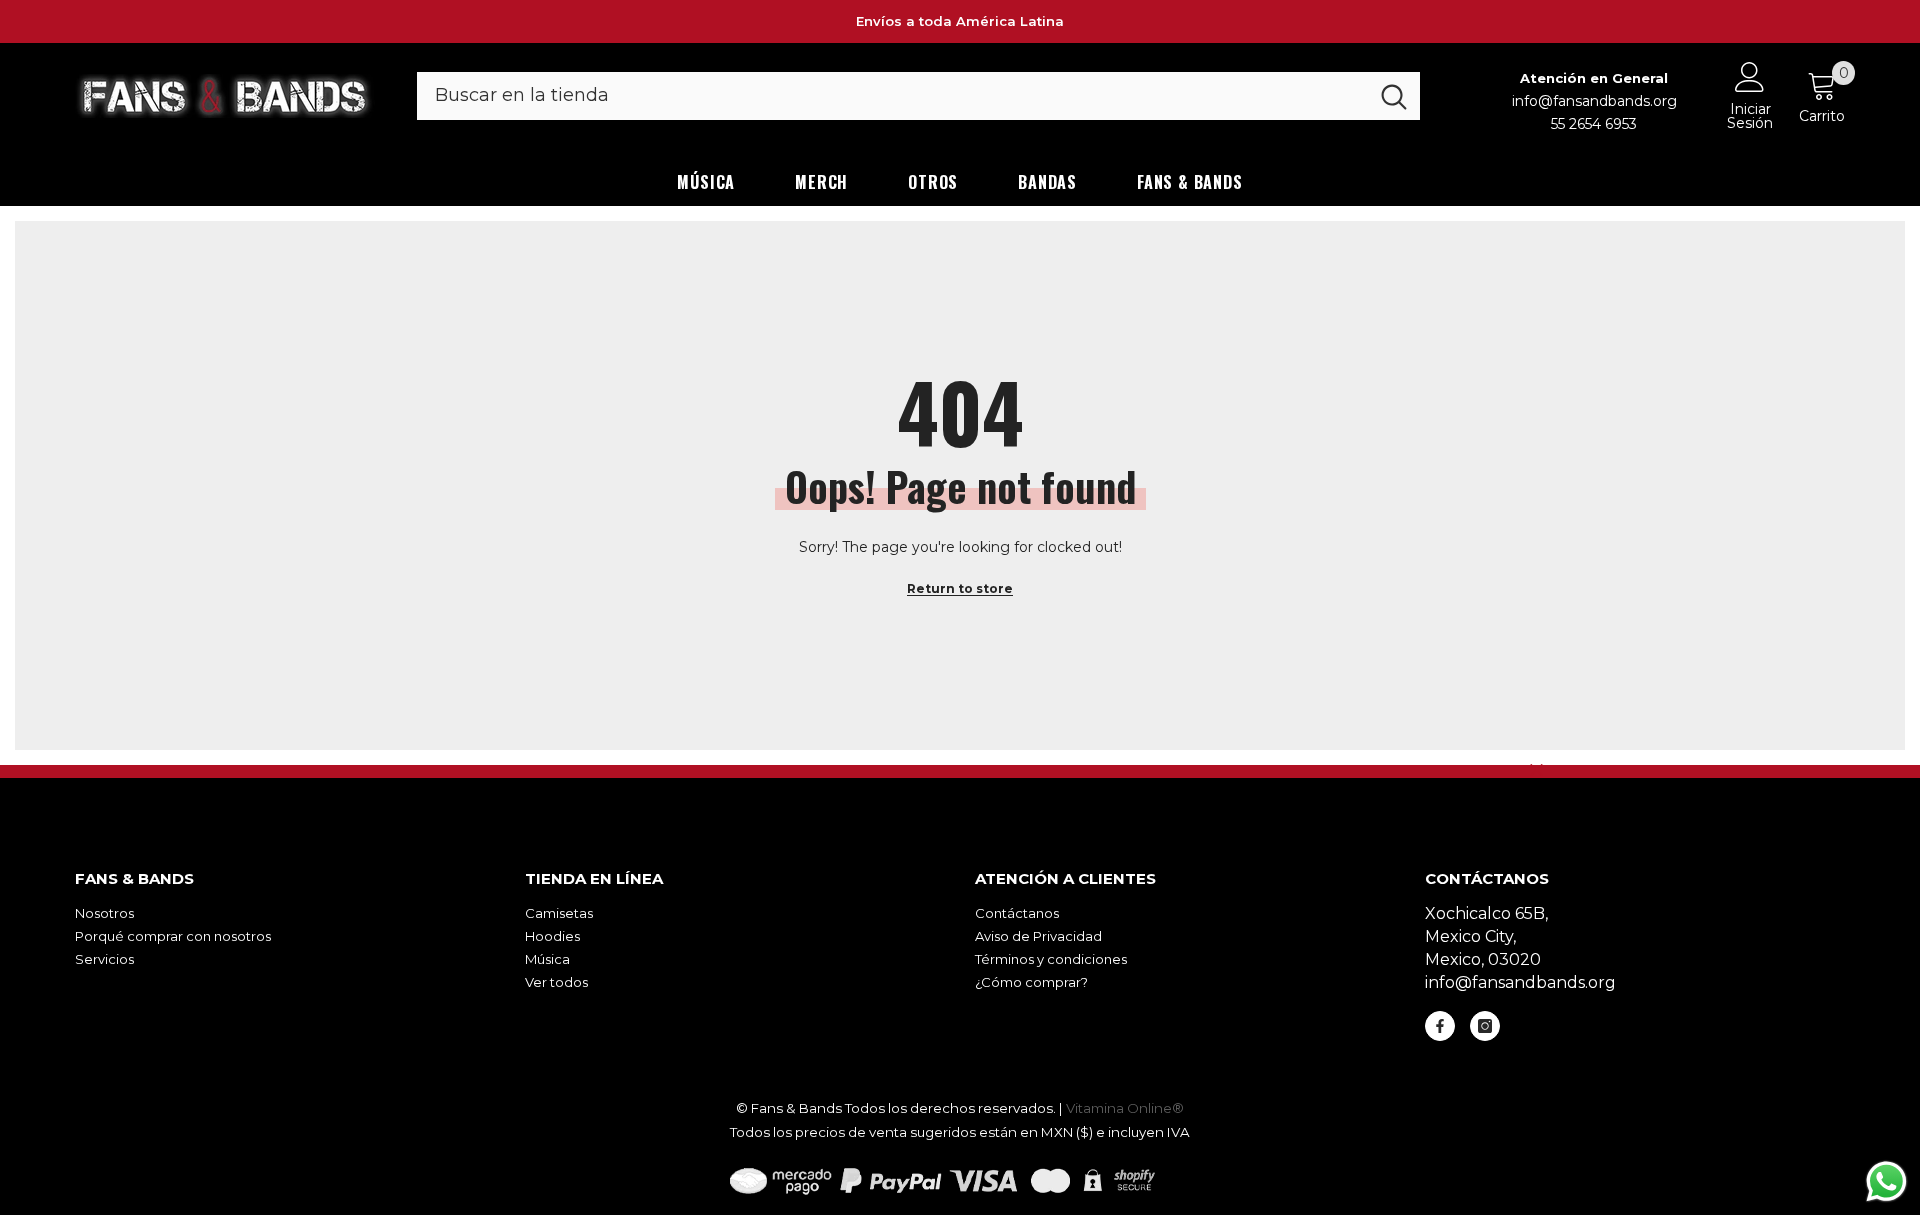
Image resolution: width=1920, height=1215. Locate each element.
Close (1536, 770)
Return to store (960, 588)
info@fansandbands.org (1594, 101)
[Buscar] (918, 96)
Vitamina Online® (1125, 1108)
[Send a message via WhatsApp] (1886, 1181)
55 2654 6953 (1594, 124)
